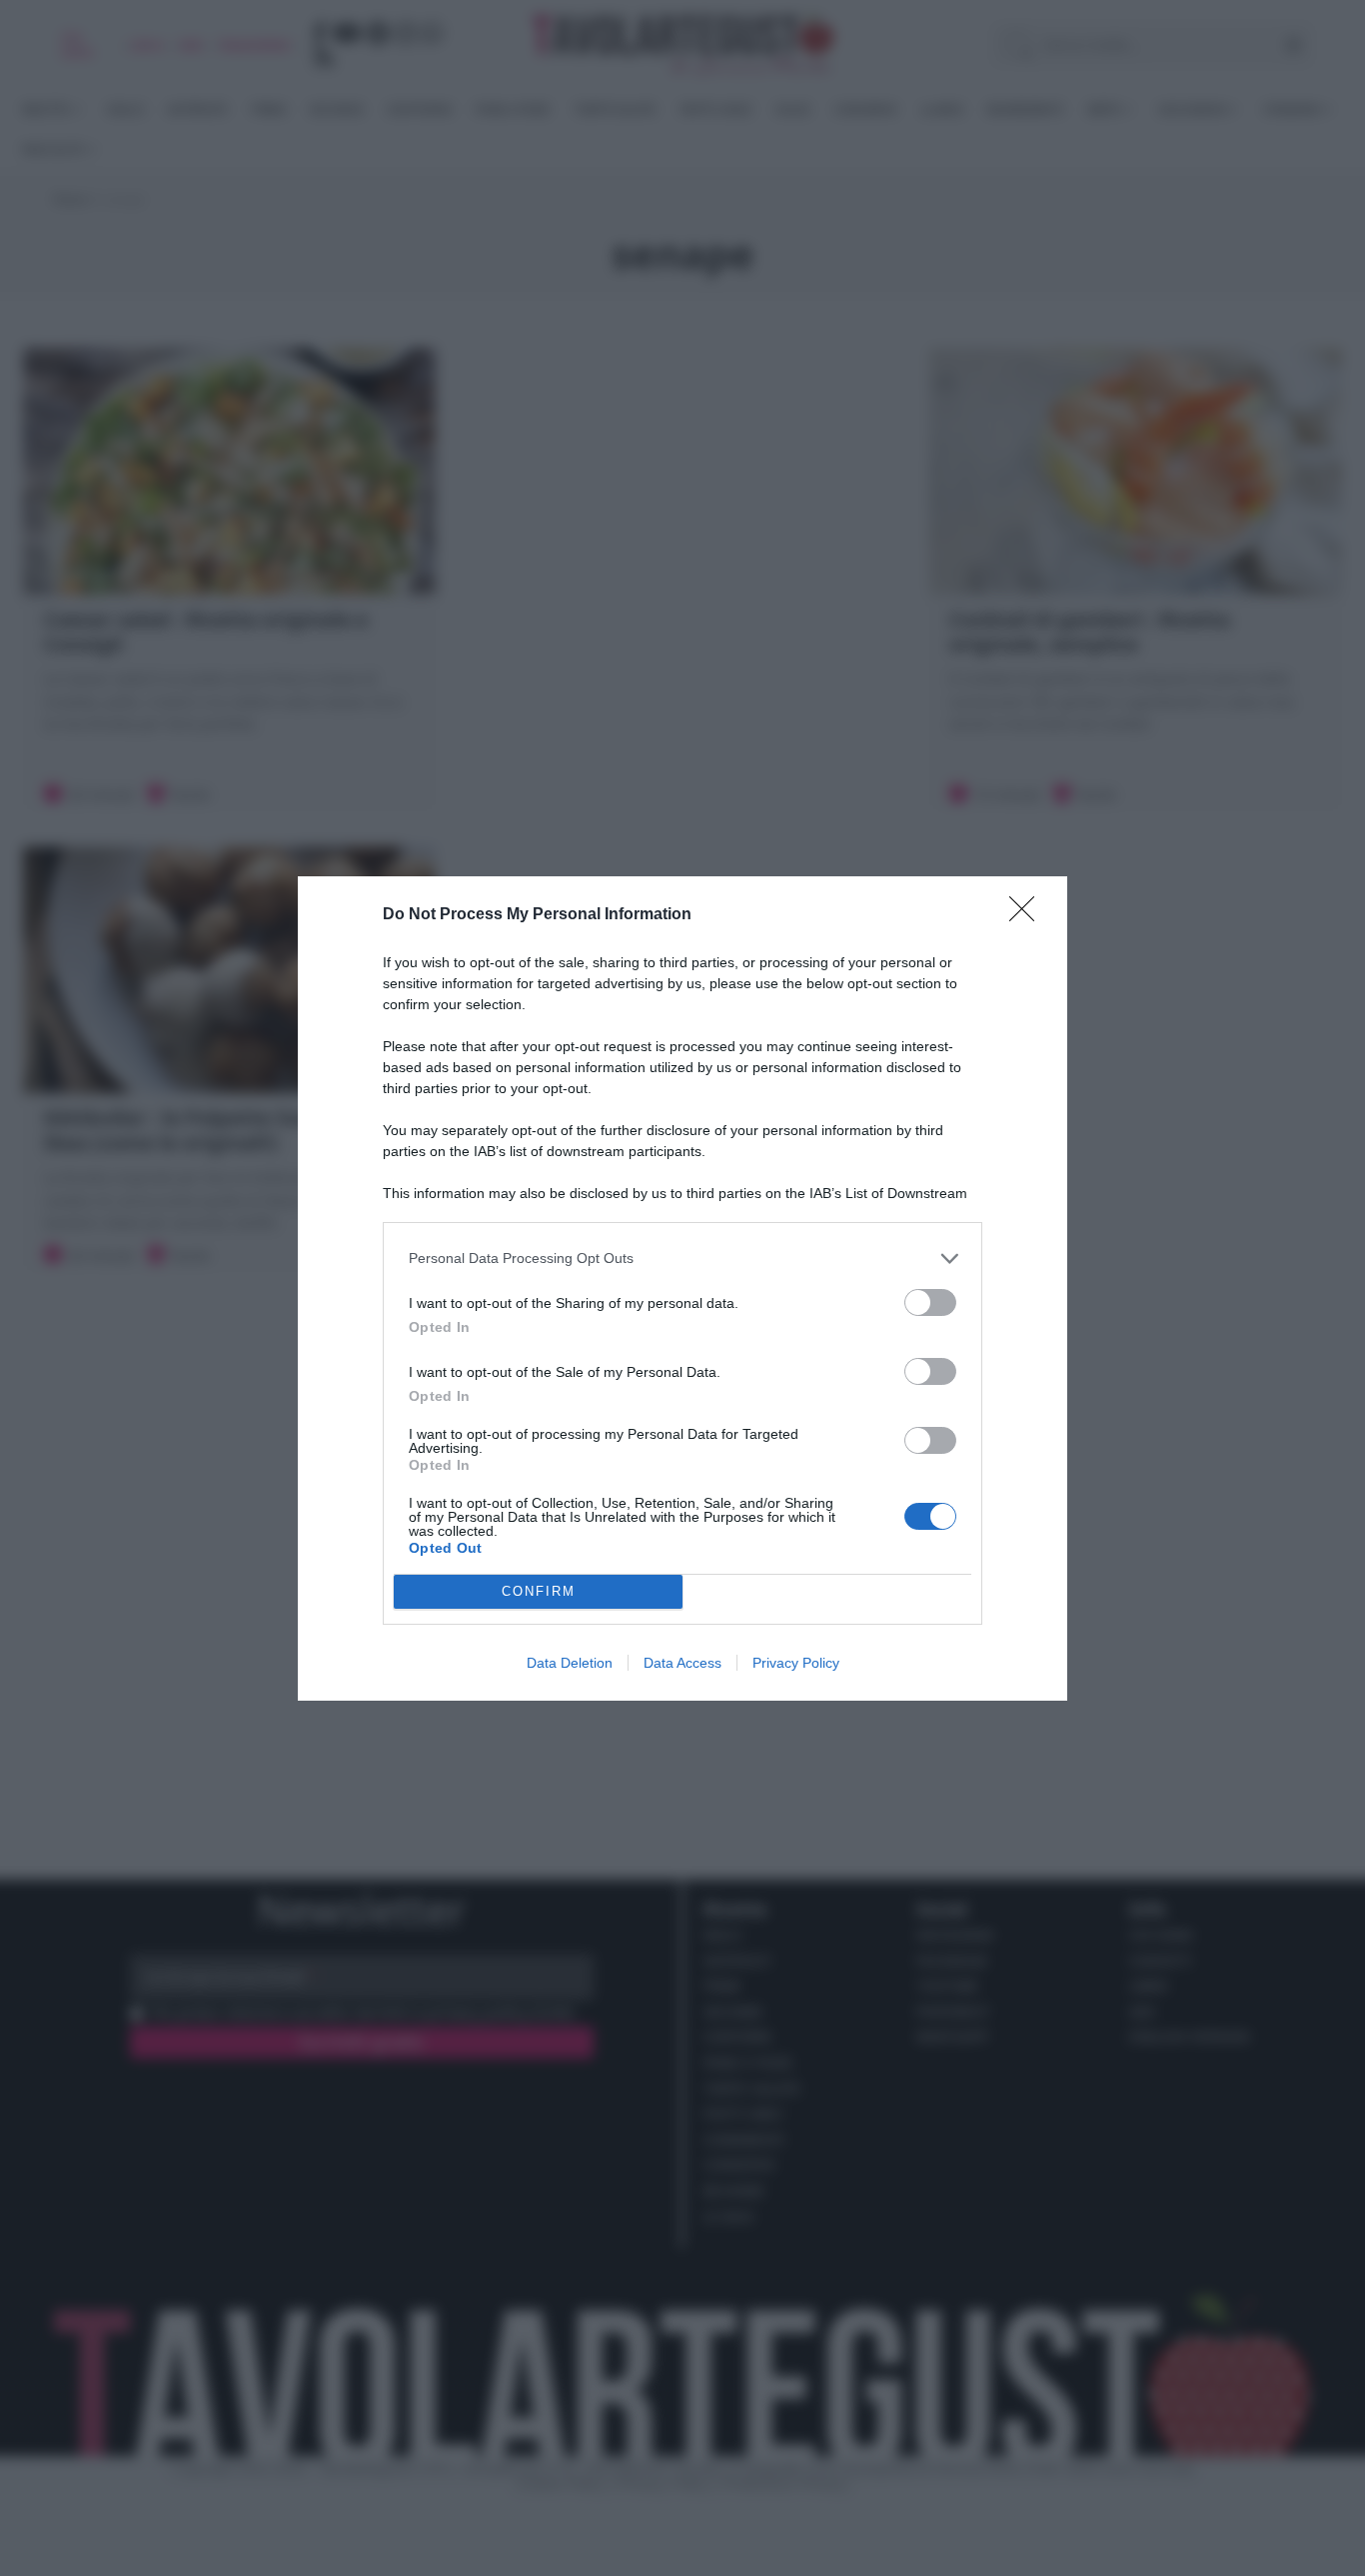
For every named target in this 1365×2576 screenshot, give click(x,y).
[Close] (1028, 915)
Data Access (682, 1663)
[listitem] (682, 1259)
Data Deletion (570, 1663)
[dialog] (682, 1288)
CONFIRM (539, 1591)
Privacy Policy (796, 1663)
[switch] (930, 1302)
